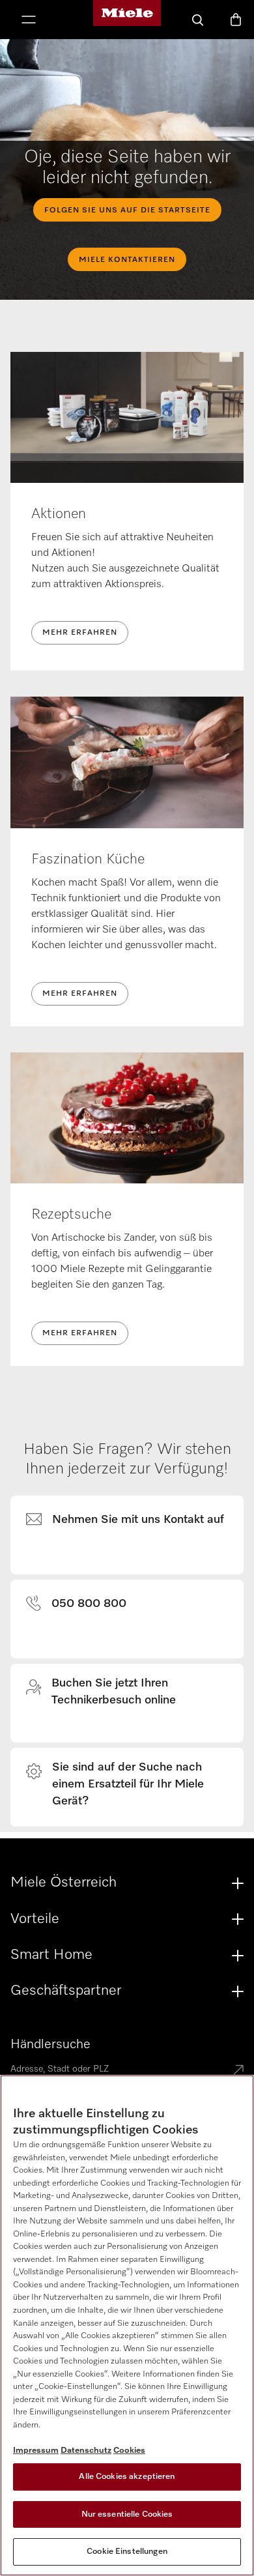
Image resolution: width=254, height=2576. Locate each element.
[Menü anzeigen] (29, 21)
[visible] (133, 1520)
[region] (127, 2325)
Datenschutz (86, 2451)
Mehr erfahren (80, 633)
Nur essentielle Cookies (127, 2514)
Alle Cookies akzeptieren (127, 2477)
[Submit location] (238, 2071)
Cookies (129, 2451)
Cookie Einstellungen (127, 2552)
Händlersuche (50, 2044)
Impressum (36, 2451)
